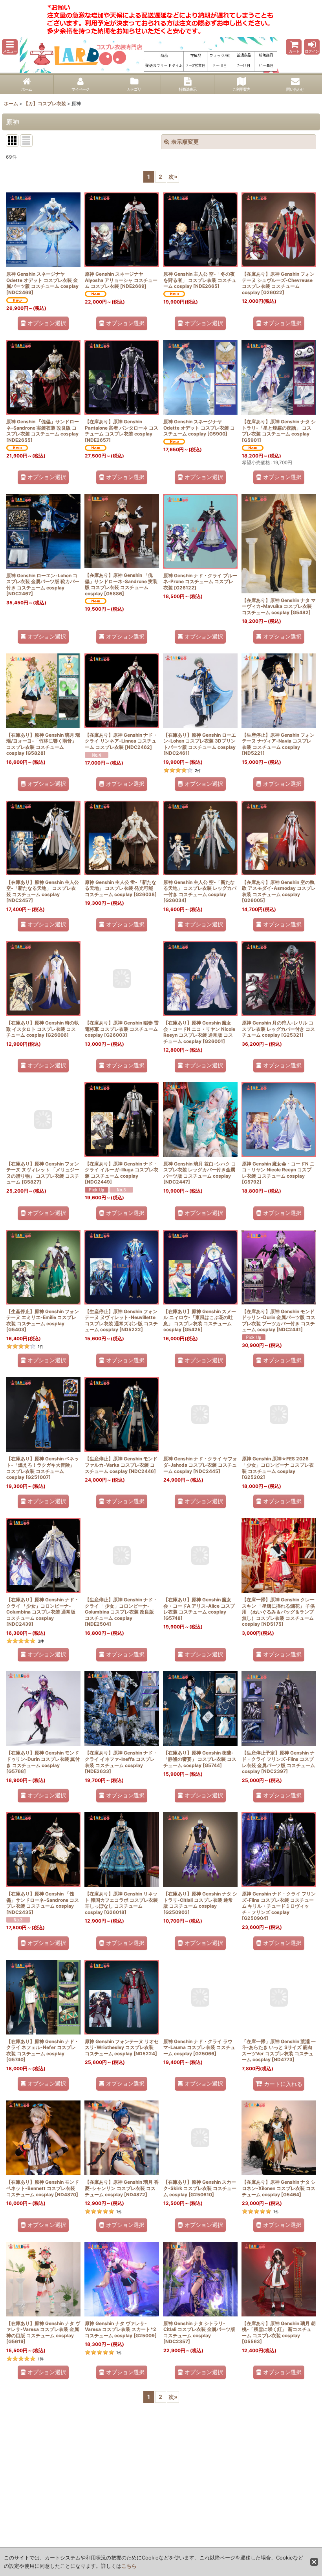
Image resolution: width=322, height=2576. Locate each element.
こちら (129, 2566)
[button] (10, 47)
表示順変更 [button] (185, 142)
